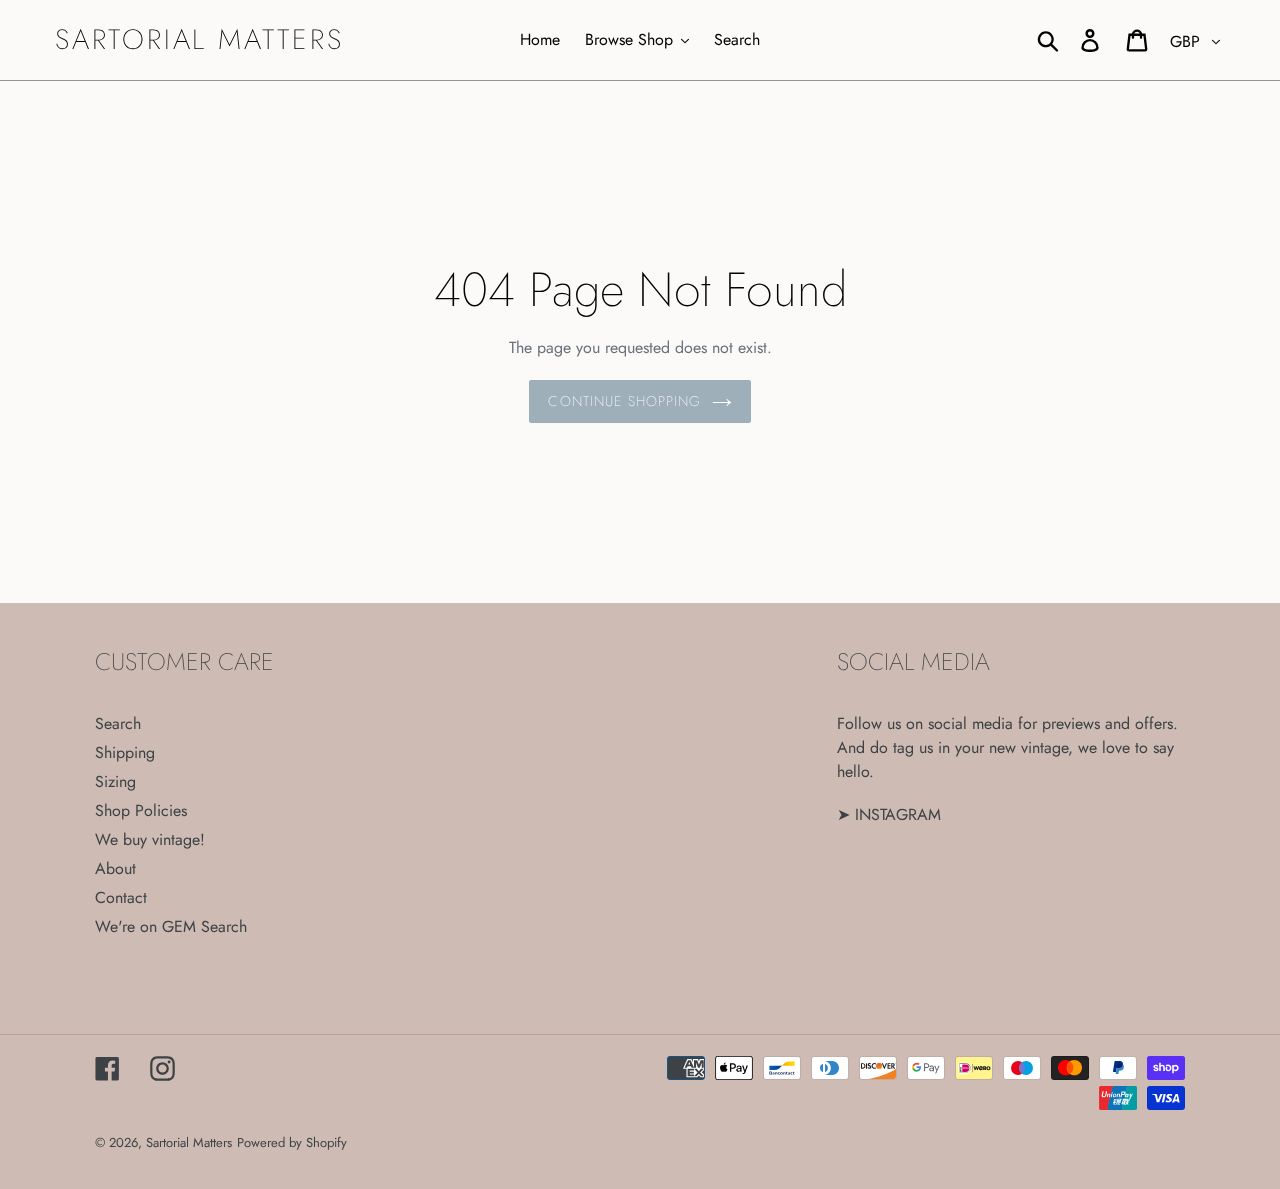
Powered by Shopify (292, 1142)
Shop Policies (141, 810)
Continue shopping (624, 401)
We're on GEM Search (171, 926)
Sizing (115, 781)
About (115, 868)
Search (118, 723)
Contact (121, 897)
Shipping (125, 752)
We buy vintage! (150, 839)
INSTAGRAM (898, 814)
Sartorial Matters (199, 40)
